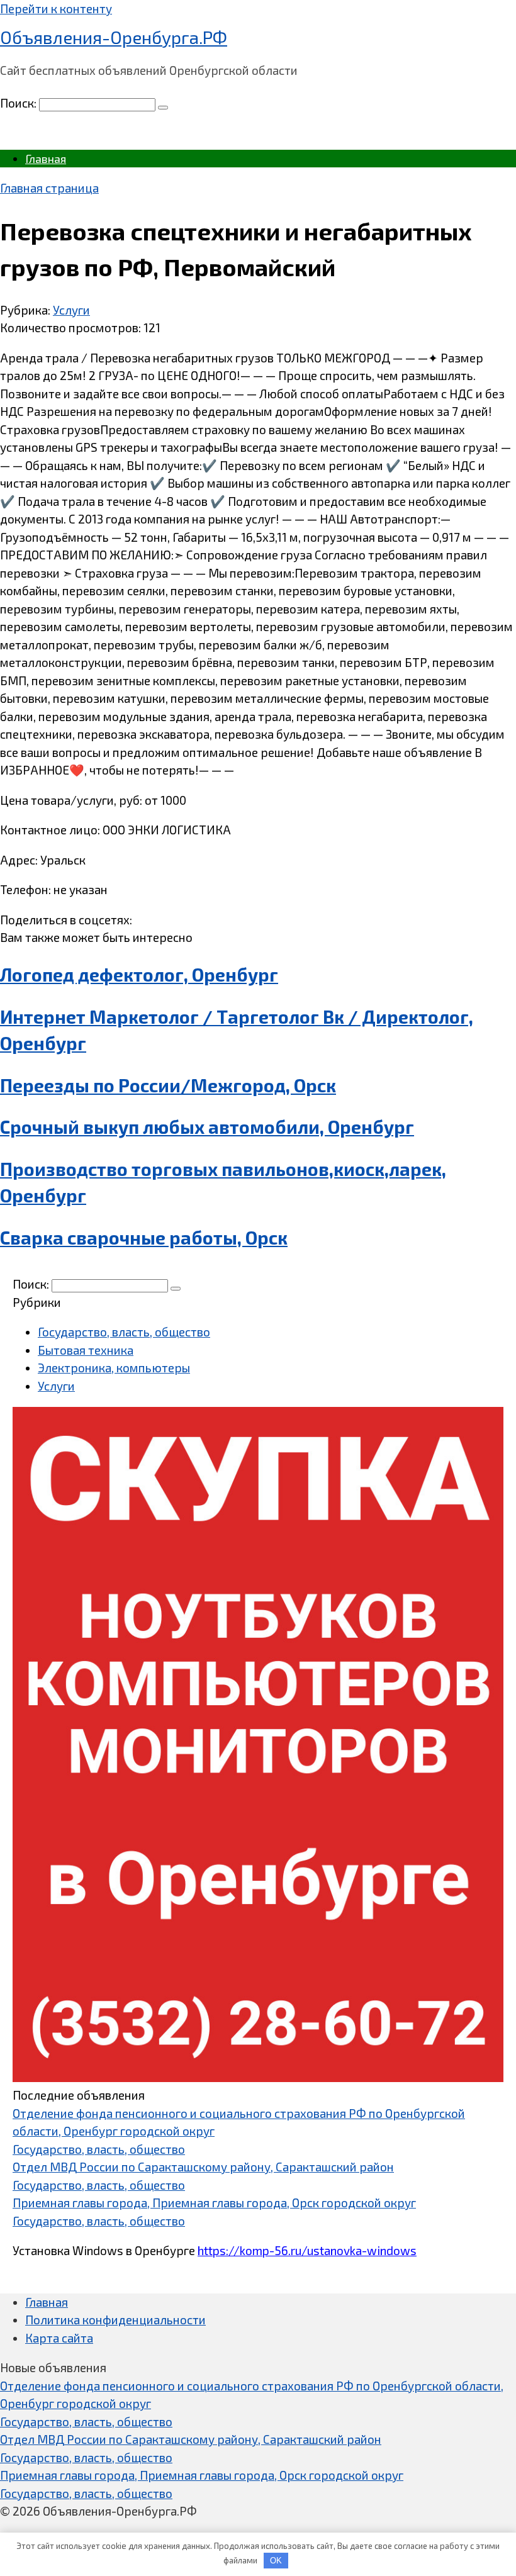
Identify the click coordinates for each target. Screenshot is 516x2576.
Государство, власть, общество (124, 1332)
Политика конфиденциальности (115, 2320)
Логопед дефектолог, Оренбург (139, 975)
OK (276, 2561)
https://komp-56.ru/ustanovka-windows (307, 2250)
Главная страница (49, 188)
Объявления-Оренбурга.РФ (114, 37)
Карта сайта (59, 2338)
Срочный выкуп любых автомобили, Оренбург (207, 1127)
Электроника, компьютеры (114, 1368)
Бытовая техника (86, 1350)
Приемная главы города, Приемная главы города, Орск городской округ (214, 2203)
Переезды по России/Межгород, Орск (168, 1085)
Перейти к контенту (56, 8)
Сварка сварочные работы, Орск (144, 1238)
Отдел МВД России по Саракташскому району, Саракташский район (203, 2167)
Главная (46, 159)
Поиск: (20, 103)
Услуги (71, 310)
